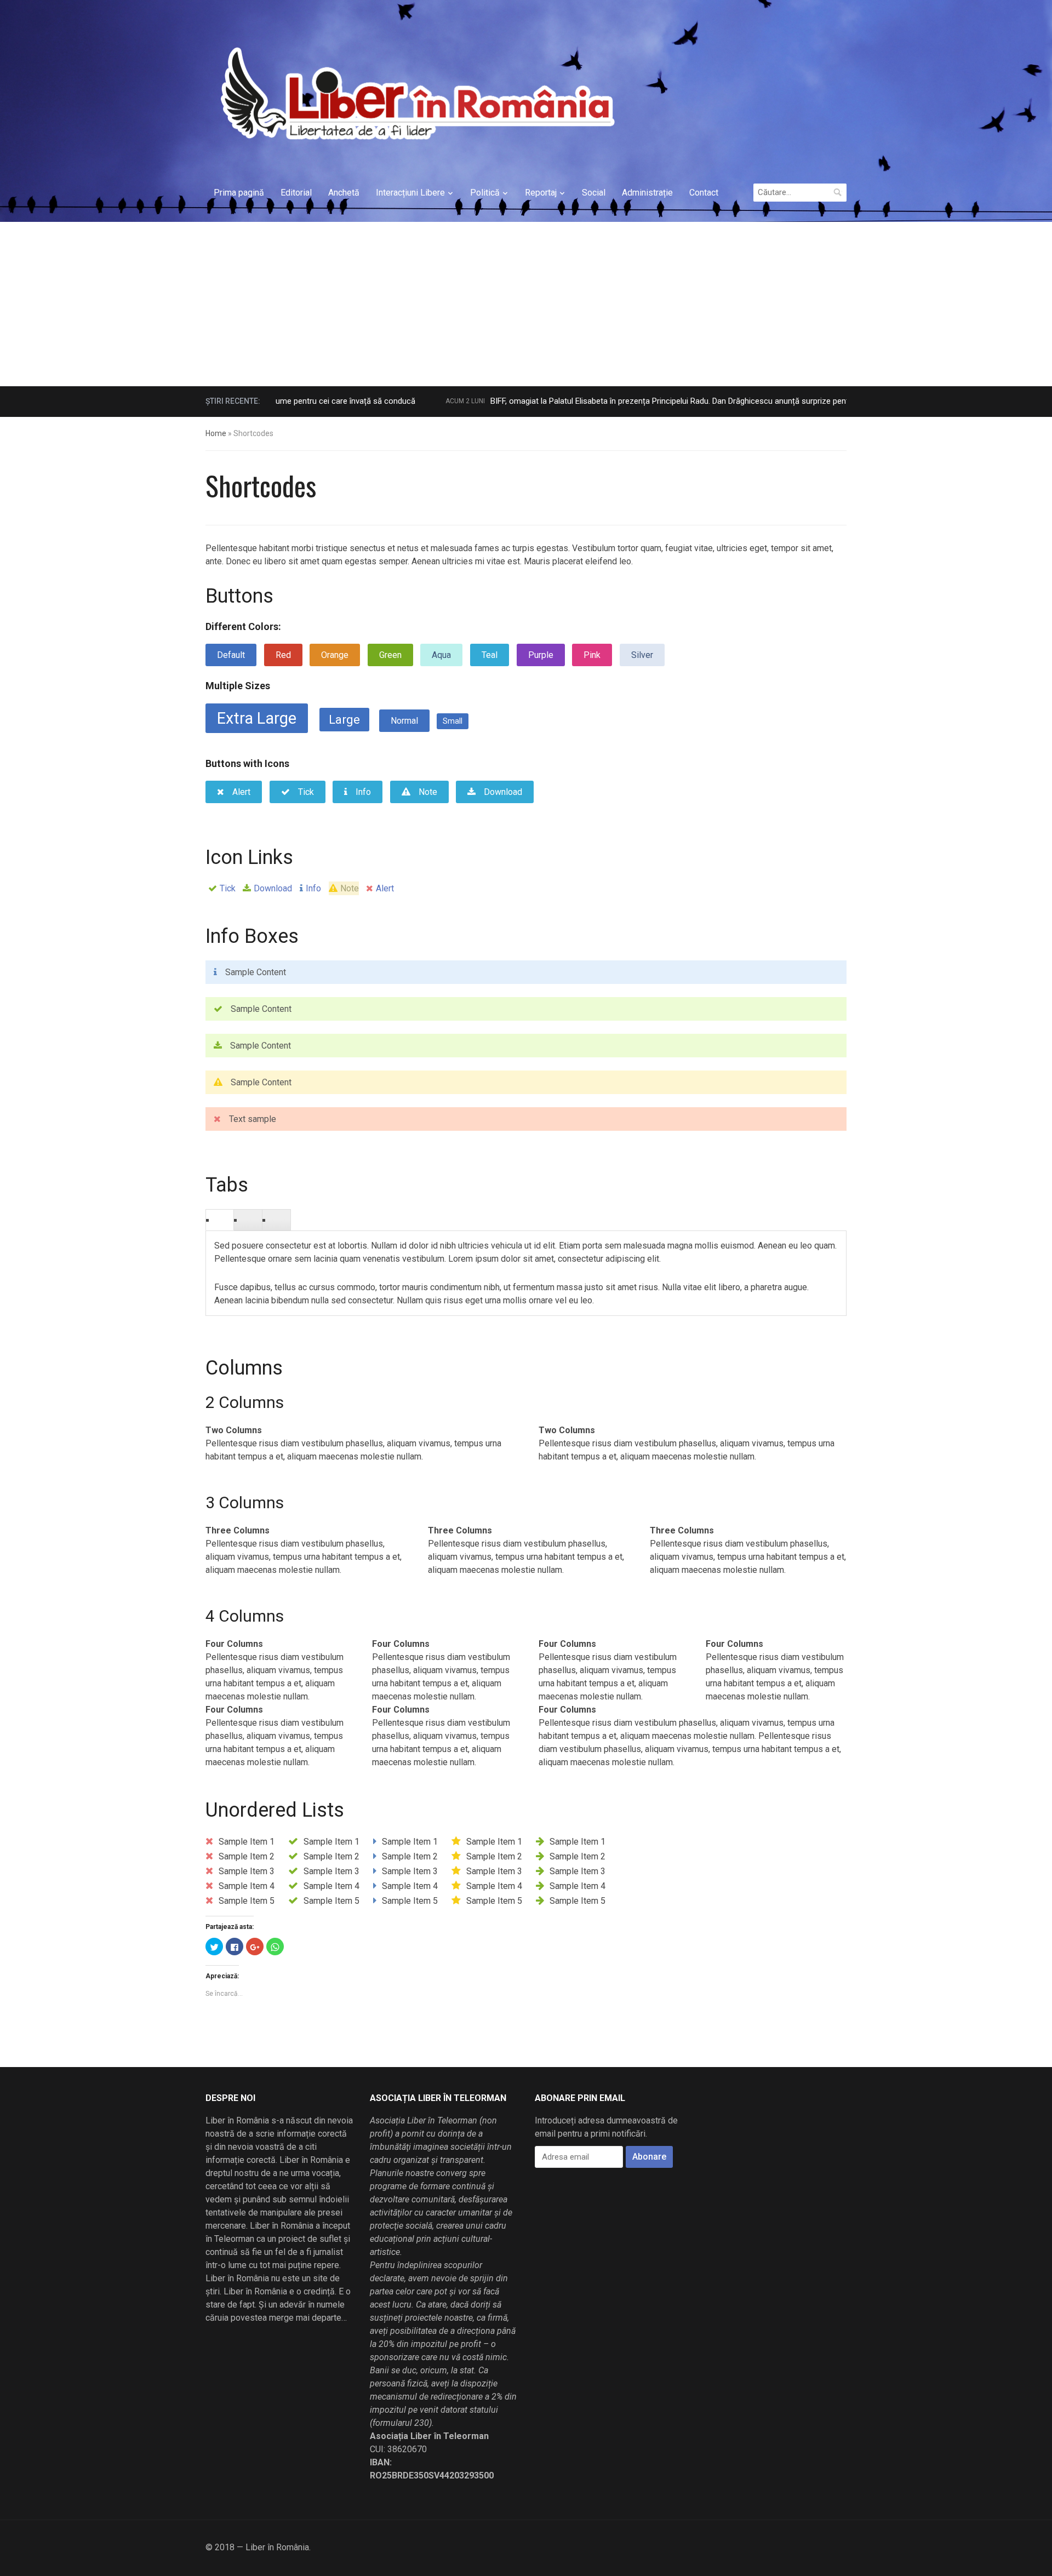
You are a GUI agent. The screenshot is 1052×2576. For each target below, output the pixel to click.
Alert (385, 888)
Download (273, 888)
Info (313, 888)
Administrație (647, 193)
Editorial (296, 193)
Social (594, 193)
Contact (704, 193)
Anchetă (344, 193)
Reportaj (541, 193)
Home (216, 433)
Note (350, 888)
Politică (485, 193)
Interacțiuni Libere (410, 193)
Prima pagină (239, 193)
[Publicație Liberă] (416, 93)
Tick (228, 888)
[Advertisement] (526, 304)
